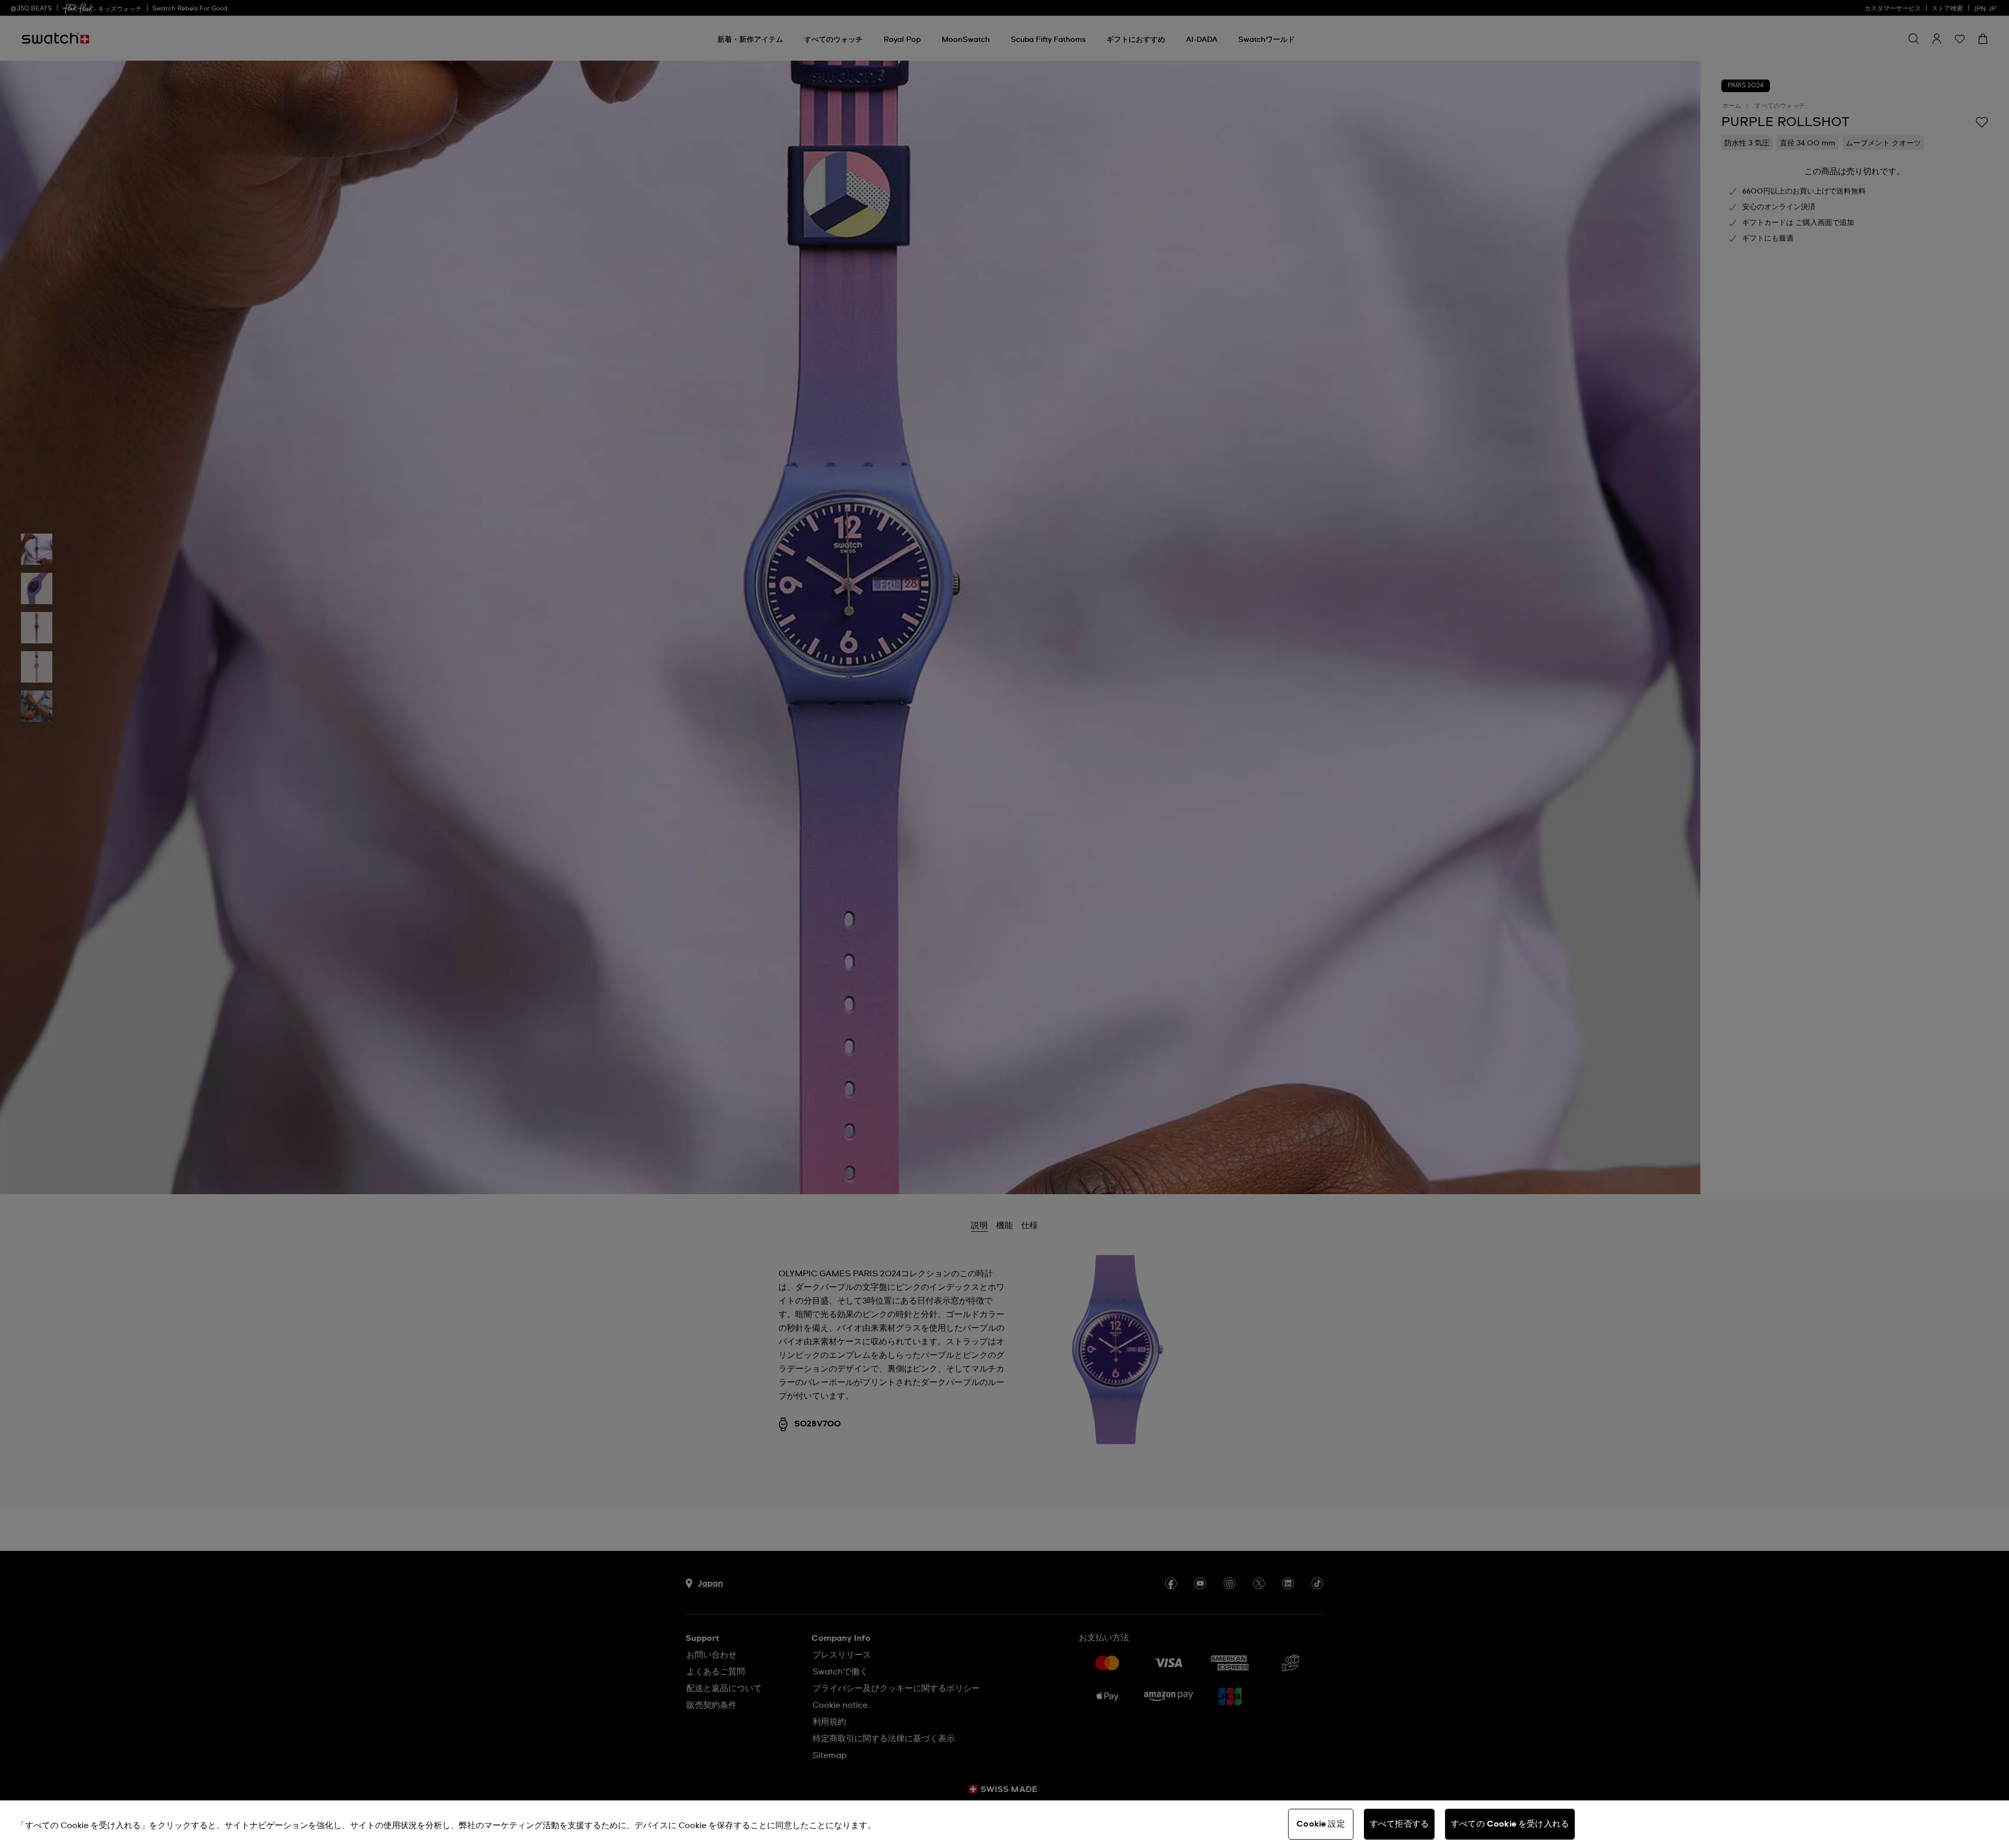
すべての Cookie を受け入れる (1510, 1824)
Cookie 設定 (1320, 1824)
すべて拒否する (1399, 1824)
